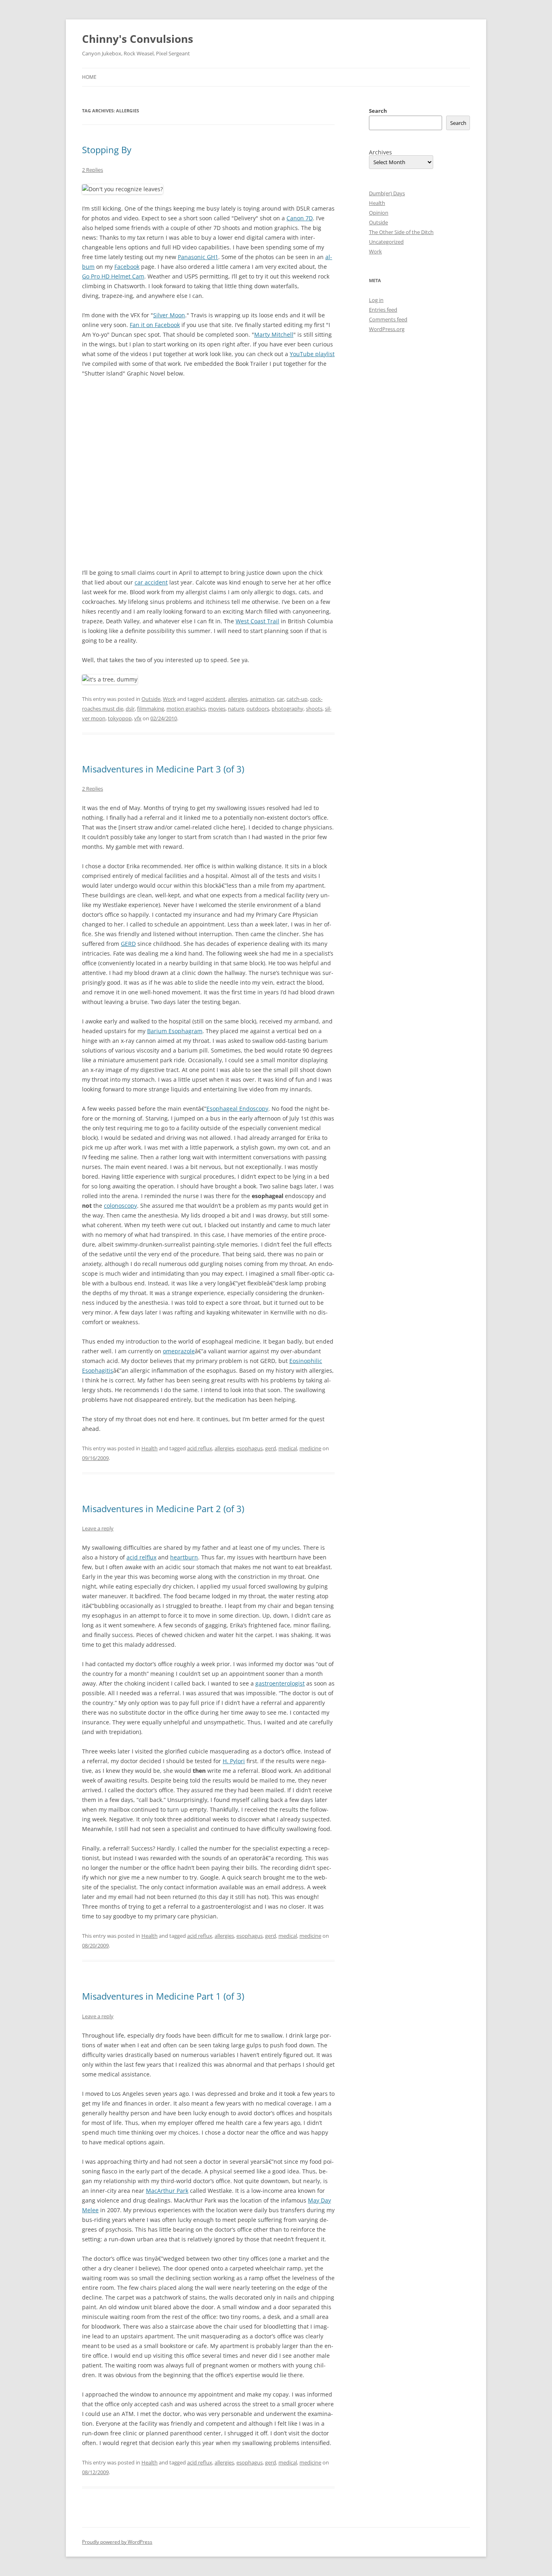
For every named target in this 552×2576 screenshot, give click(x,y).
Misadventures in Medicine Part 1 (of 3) (163, 1996)
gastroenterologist (280, 1683)
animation (262, 699)
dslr (130, 709)
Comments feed (388, 319)
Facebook (127, 267)
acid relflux (141, 1557)
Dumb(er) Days (387, 193)
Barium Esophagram (175, 1031)
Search (378, 111)
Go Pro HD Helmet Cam (113, 276)
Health (150, 1448)
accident (215, 699)
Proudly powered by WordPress (117, 2542)
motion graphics (186, 709)
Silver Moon (169, 315)
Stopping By (107, 150)
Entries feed (383, 310)
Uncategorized (386, 242)
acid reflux (200, 1448)
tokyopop (120, 718)
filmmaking (151, 709)
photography (288, 709)
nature (236, 709)
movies (217, 709)
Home (89, 77)
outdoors (258, 709)
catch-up (297, 699)
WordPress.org (387, 329)
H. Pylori (234, 1761)
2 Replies (93, 170)
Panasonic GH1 (198, 257)
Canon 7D (300, 218)
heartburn (184, 1557)
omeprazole (179, 1351)
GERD (128, 944)
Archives (380, 152)
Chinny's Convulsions (138, 39)
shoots (314, 709)
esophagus (250, 1448)
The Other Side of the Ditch (401, 232)
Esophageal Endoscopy (237, 1109)
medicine (310, 1448)
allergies (238, 699)
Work (169, 699)
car (280, 699)
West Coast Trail (257, 621)
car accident (151, 582)
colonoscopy (120, 1206)
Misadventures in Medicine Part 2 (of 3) (163, 1508)
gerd (271, 1448)
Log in (376, 300)
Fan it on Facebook (155, 325)
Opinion (379, 213)
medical (288, 1448)
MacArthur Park (167, 2191)
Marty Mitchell (274, 334)
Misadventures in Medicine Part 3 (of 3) (163, 769)
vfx (138, 718)
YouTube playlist (312, 354)
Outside (151, 699)
